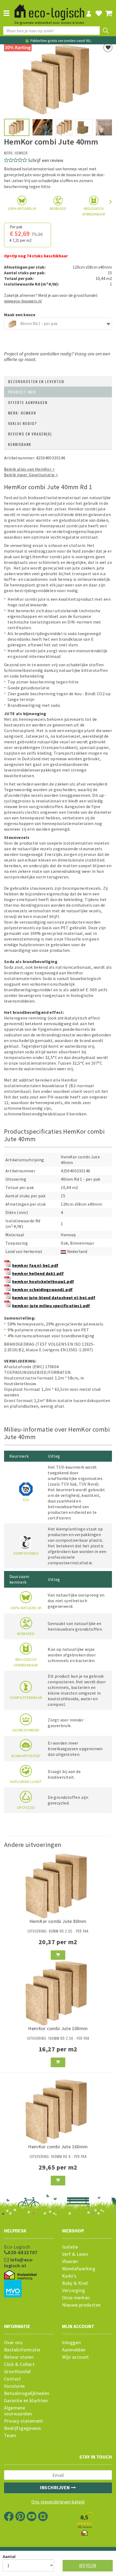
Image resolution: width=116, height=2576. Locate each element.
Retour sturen (19, 2357)
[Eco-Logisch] (49, 10)
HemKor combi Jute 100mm (58, 2028)
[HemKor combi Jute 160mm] (58, 2110)
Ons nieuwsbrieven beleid (58, 2502)
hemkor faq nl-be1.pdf (35, 1265)
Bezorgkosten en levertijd (36, 381)
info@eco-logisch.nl (19, 2263)
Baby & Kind (75, 2283)
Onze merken (76, 2298)
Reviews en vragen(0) (30, 434)
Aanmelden (74, 2350)
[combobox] (58, 324)
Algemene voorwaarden (18, 2411)
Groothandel (17, 2372)
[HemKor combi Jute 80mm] (58, 1885)
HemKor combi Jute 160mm (58, 2147)
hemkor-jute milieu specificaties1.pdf (51, 1306)
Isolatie (70, 2247)
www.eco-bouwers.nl (23, 301)
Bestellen (88, 2566)
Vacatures (15, 2386)
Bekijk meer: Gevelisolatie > (31, 475)
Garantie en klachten (26, 2401)
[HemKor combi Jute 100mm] (58, 1992)
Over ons (13, 2343)
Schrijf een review (46, 160)
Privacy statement (24, 2421)
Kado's (69, 2276)
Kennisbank (20, 444)
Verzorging (74, 2290)
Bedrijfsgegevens (23, 2428)
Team (10, 2436)
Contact (13, 2379)
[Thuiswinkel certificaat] (20, 2275)
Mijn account (76, 2357)
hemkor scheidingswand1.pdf (42, 1289)
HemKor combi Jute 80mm (58, 1921)
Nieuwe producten (81, 2305)
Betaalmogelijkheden (27, 2393)
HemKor (21, 153)
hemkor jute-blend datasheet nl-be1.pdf (54, 1298)
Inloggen (71, 2343)
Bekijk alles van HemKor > (29, 469)
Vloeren (70, 2261)
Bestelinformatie (22, 2350)
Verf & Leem (75, 2254)
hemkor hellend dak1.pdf (38, 1273)
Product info (22, 392)
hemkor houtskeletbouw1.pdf (43, 1281)
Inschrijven (55, 2487)
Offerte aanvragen (28, 402)
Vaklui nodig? (23, 423)
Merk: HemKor (22, 413)
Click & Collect (19, 2364)
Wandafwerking (79, 2269)
